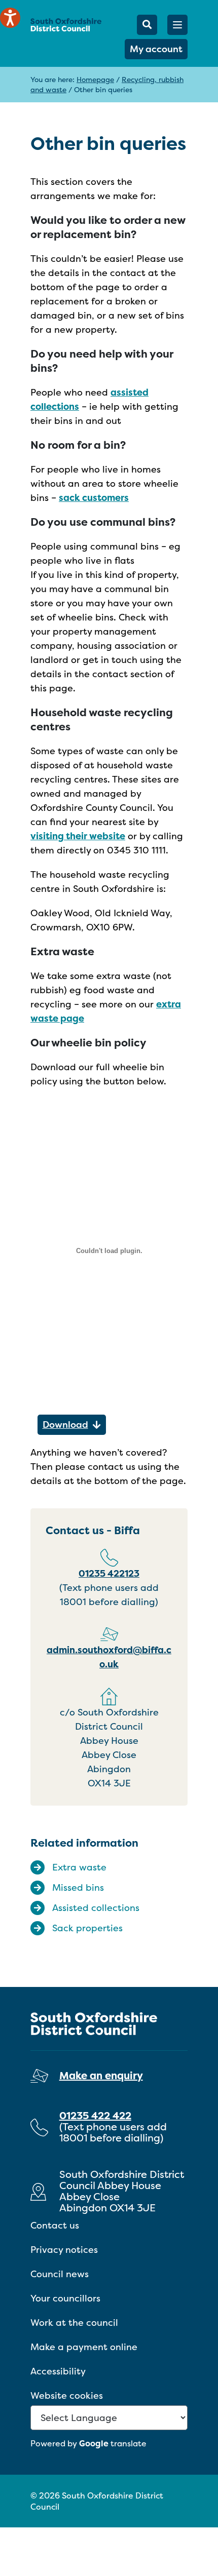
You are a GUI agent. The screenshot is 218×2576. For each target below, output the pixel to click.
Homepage (95, 79)
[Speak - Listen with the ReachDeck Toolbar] (10, 18)
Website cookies (67, 2395)
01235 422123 (109, 1573)
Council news (60, 2274)
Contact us (55, 2225)
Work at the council (74, 2323)
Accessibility (58, 2371)
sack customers (94, 498)
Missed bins (78, 1887)
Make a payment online (84, 2347)
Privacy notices (64, 2250)
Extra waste (79, 1867)
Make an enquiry (101, 2075)
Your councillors (65, 2298)
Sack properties (87, 1928)
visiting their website (78, 836)
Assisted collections (96, 1908)
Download (65, 1424)
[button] (177, 25)
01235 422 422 (95, 2115)
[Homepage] (66, 25)
